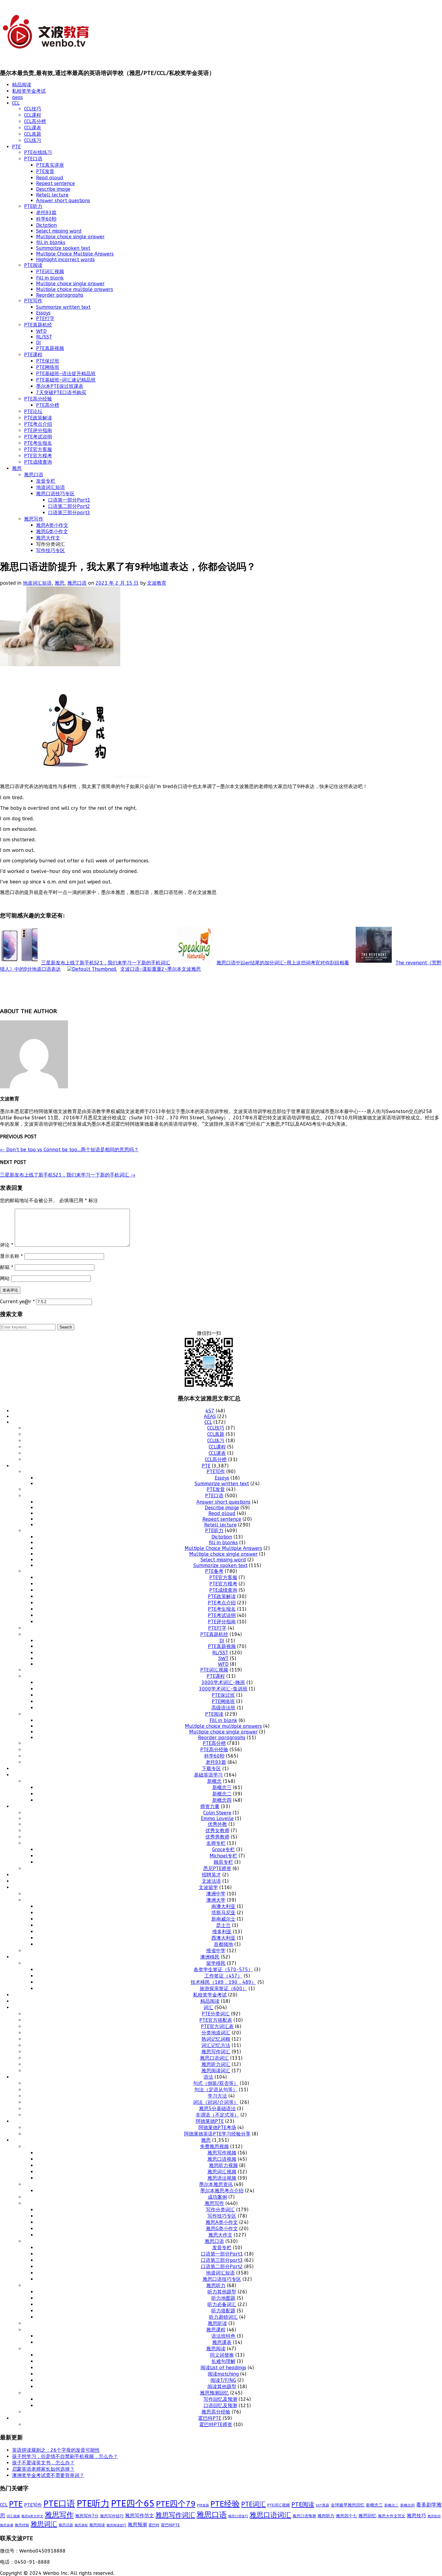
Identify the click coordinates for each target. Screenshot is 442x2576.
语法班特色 (223, 2336)
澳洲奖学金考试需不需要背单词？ (48, 2475)
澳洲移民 (210, 1957)
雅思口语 (34, 475)
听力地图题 (223, 2298)
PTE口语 (33, 159)
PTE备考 (214, 1571)
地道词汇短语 (51, 487)
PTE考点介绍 (38, 424)
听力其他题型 (222, 2292)
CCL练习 (33, 140)
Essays (43, 313)
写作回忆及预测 (220, 2399)
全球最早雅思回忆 (348, 2505)
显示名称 (11, 1256)
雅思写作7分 (87, 2516)
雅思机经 (434, 2516)
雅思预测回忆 (214, 2393)
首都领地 (223, 1944)
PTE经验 (225, 2504)
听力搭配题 (223, 2311)
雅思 (17, 468)
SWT (223, 1658)
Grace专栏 (223, 1849)
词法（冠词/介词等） (216, 2102)
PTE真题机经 (38, 325)
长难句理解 (223, 2361)
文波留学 (208, 1887)
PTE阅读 (33, 265)
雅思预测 (137, 2525)
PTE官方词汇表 (217, 2026)
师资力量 (210, 1806)
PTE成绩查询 (38, 462)
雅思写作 (34, 519)
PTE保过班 (48, 361)
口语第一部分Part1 (69, 500)
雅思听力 (216, 2285)
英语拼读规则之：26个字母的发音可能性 (56, 2450)
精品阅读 (22, 85)
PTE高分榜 (48, 405)
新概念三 (222, 1787)
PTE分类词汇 (216, 2014)
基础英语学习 (208, 1775)
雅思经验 (22, 2525)
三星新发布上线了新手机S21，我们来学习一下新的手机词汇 (68, 1175)
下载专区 (211, 1769)
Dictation (46, 225)
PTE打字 (45, 319)
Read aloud (50, 178)
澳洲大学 (216, 1900)
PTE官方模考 (38, 456)
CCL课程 (33, 115)
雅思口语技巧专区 (55, 494)
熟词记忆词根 (216, 2039)
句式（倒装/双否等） (216, 2083)
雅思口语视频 (222, 2159)
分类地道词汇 (216, 2033)
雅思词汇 (44, 2524)
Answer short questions (63, 201)
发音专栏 (46, 481)
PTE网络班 (48, 367)
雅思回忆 (367, 2516)
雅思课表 (222, 2342)
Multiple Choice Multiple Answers (75, 254)
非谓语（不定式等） (217, 2115)
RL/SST (44, 337)
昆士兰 (223, 1925)
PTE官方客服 (38, 449)
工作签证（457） (223, 1976)
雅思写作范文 (140, 2516)
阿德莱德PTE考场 (217, 2128)
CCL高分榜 (35, 121)
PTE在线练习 (38, 152)
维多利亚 (222, 1932)
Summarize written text (63, 307)
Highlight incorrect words (65, 260)
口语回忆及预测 (220, 2406)
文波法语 (211, 1881)
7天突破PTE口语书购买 (61, 393)
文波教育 (157, 583)
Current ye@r (17, 1302)
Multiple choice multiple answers (75, 289)
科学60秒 (46, 219)
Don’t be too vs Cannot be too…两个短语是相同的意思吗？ (69, 1150)
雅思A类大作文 (32, 2516)
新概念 (214, 1781)
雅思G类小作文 (52, 532)
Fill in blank (50, 278)
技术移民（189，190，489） (223, 1982)
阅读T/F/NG (223, 2380)
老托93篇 (46, 213)
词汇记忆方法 (216, 2045)
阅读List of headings (223, 2368)
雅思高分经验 (216, 2412)
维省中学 (216, 1951)
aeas (17, 97)
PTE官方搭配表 (216, 2020)
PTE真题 (203, 2505)
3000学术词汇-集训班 (223, 1689)
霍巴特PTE (210, 2418)
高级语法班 (223, 1708)
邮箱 (7, 1267)
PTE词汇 (253, 2504)
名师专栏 (216, 1843)
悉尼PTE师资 (217, 1868)
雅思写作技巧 (112, 2516)
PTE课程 (33, 355)
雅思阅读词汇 (216, 2071)
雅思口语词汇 (214, 2058)
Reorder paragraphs (60, 295)
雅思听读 (217, 2323)
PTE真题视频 (50, 348)
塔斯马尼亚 (223, 1913)
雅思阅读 (216, 2349)
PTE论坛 (33, 411)
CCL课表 (33, 128)
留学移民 (216, 1963)
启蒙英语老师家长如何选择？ (43, 2469)
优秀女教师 (217, 1831)
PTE (16, 147)
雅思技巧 (416, 2516)
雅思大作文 (48, 538)
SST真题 (322, 2505)
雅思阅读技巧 (116, 2525)
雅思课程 (216, 2330)
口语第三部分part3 (69, 513)
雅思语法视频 (222, 2178)
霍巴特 (154, 2525)
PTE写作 (33, 301)
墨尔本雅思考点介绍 (222, 2191)
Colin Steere (217, 1813)
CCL (16, 103)
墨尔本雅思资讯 (216, 2184)
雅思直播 (7, 2525)
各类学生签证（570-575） (223, 1970)
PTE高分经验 (38, 399)
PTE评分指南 (38, 430)
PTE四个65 (133, 2504)
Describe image (53, 189)
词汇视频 (13, 2516)
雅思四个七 (346, 2516)
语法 (208, 2077)
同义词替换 (222, 2355)
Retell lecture (52, 195)
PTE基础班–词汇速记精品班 (66, 380)
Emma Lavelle (217, 1818)
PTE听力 (33, 206)
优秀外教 (217, 1824)
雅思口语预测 (304, 2516)
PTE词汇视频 (50, 272)
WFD (41, 331)
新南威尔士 (223, 1919)
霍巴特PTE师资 (216, 2424)
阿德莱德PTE (210, 2121)
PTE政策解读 (38, 418)
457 (210, 1411)
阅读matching (223, 2374)
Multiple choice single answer (70, 237)
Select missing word (59, 231)
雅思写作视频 (222, 2153)
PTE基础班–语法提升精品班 (66, 374)
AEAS (210, 1416)
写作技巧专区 (51, 550)
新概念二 (222, 1794)
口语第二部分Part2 (69, 506)
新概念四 (222, 1800)
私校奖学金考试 (29, 91)
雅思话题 (66, 2525)
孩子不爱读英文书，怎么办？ (43, 2463)
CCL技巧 (33, 109)
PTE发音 (45, 171)
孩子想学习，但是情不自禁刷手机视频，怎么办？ (65, 2456)
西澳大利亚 (223, 1938)
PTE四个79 (176, 2504)
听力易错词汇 (223, 2317)
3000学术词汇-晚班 (223, 1682)
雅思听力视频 (223, 2165)
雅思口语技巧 (238, 2516)
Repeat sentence (55, 183)
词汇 (208, 2007)
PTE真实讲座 (50, 165)
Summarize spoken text (63, 248)
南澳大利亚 (223, 1906)
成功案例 (217, 2197)
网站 (5, 1278)
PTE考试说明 (38, 437)
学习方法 (217, 2096)
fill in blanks (51, 242)
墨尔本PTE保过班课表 (60, 386)
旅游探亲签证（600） (223, 1988)
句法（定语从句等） (216, 2090)
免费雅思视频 (214, 2146)
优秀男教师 (217, 1837)
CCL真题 (33, 134)
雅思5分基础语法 (217, 2109)
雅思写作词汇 (216, 2052)
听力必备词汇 (222, 2304)
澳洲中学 (216, 1894)
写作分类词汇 (220, 2210)
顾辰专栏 (223, 1862)
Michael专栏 (223, 1856)
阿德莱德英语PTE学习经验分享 (217, 2134)
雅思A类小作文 (52, 525)
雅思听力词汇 (216, 2064)
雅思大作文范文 (392, 2516)
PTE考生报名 (38, 443)
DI (38, 343)
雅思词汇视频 (222, 2172)
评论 (7, 1245)
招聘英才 (211, 1875)
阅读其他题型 (222, 2387)
